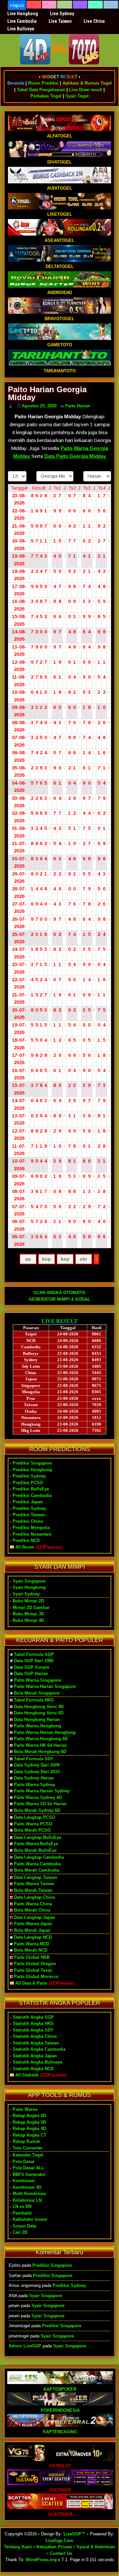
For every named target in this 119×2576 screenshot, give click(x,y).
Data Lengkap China (34, 1897)
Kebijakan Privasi (54, 2547)
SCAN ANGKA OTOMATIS (59, 1293)
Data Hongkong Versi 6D (39, 1713)
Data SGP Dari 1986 (34, 1661)
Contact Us (61, 2553)
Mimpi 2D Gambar (31, 1607)
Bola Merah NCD (31, 1950)
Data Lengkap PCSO (35, 1817)
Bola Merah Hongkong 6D (40, 1752)
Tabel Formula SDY (34, 1759)
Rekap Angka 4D (29, 2128)
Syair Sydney (26, 1594)
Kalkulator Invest (30, 2219)
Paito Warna (25, 2109)
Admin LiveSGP (25, 2346)
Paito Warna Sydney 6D (38, 1797)
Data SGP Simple (32, 1667)
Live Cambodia (22, 21)
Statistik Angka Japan (35, 2056)
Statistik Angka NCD (33, 2069)
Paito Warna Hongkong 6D (41, 1739)
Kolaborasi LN (27, 2200)
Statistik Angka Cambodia (39, 2049)
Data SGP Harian (31, 1674)
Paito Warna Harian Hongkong (45, 1732)
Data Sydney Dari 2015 (37, 1772)
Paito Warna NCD (31, 1944)
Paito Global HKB (32, 1957)
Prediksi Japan (28, 1502)
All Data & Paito (31, 1983)
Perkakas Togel (46, 96)
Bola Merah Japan (32, 1930)
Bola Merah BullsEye (35, 1850)
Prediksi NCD (26, 1540)
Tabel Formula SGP (34, 1654)
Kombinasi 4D (27, 2187)
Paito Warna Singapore (38, 1680)
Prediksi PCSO (28, 1483)
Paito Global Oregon (35, 1964)
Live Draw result (86, 90)
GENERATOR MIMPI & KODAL (59, 1299)
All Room (25, 1547)
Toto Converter (28, 2148)
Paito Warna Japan (33, 1924)
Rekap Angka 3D (29, 2122)
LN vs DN (22, 2206)
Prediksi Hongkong (32, 1470)
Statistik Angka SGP (33, 2017)
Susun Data (24, 2226)
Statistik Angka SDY (33, 2030)
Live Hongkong (23, 14)
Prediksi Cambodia (32, 1495)
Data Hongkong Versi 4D (39, 1707)
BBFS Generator (29, 2174)
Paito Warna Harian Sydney (42, 1791)
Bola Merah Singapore (37, 1693)
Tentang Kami (18, 2547)
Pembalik (22, 2213)
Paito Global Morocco (36, 1977)
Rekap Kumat (26, 2141)
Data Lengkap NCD (33, 1937)
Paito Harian (78, 406)
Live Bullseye (21, 29)
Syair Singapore (29, 1581)
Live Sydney (62, 14)
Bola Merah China (32, 1910)
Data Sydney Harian (34, 1778)
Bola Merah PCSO (32, 1830)
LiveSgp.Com (59, 2540)
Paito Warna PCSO (33, 1824)
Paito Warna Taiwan (34, 1884)
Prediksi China (28, 1521)
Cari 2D (20, 2232)
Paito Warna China (33, 1904)
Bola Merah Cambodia (37, 1870)
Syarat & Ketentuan (96, 2547)
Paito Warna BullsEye (36, 1844)
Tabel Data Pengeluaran (41, 90)
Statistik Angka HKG (33, 2023)
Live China (94, 21)
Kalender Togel (28, 2155)
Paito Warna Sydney (35, 1785)
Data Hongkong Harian (37, 1719)
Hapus (17, 5)
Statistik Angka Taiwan (36, 2043)
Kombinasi (24, 2181)
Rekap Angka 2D (29, 2116)
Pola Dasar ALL (28, 2168)
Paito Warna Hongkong (38, 1726)
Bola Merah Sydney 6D (37, 1810)
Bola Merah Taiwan (33, 1890)
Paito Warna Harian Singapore (45, 1686)
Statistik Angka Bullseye (37, 2062)
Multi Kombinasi (29, 2194)
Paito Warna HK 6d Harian (40, 1745)
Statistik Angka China (35, 2036)
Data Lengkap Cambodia (39, 1857)
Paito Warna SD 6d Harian (40, 1804)
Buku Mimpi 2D (28, 1601)
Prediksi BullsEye (31, 1489)
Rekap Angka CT (29, 2135)
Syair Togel (77, 96)
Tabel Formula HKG (34, 1700)
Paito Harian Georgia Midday (47, 393)
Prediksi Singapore (32, 1463)
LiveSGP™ (75, 2534)
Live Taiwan (60, 21)
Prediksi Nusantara (32, 1534)
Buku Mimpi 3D (28, 1614)
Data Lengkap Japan (35, 1917)
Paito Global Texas (33, 1970)
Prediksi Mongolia (31, 1528)
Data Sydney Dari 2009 (37, 1765)
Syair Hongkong (29, 1587)
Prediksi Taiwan (29, 1515)
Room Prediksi (43, 83)
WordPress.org (41, 2560)
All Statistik (27, 2075)
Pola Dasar (24, 2162)
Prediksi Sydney (29, 1476)
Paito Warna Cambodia (37, 1864)
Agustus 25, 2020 (39, 406)
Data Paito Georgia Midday (75, 456)
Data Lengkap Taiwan (36, 1877)
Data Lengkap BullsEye (38, 1837)
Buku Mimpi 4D (28, 1620)
